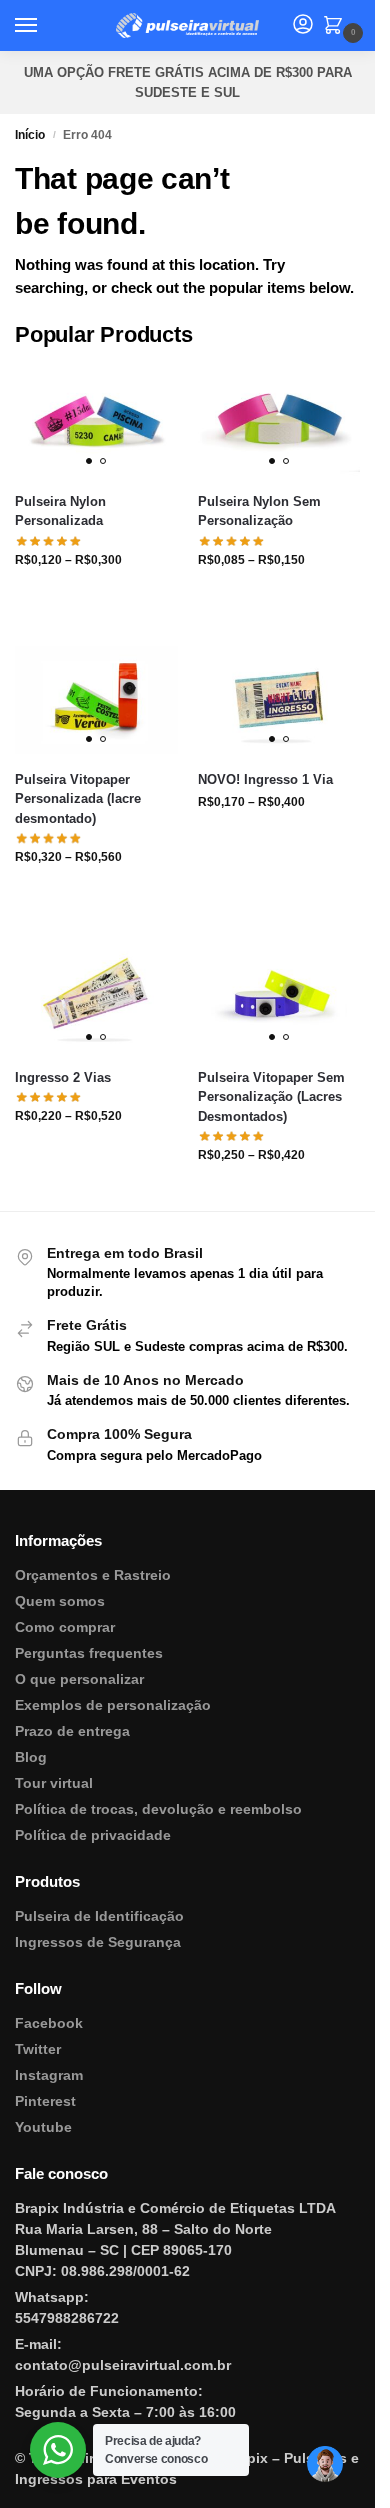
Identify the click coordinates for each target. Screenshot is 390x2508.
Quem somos (60, 1601)
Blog (31, 1757)
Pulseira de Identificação (99, 1916)
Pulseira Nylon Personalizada (60, 511)
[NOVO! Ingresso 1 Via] (279, 700)
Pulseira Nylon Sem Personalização (259, 511)
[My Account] (303, 25)
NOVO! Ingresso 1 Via (265, 779)
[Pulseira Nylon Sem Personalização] (279, 421)
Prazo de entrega (72, 1731)
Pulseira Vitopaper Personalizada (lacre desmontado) (78, 799)
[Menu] (45, 26)
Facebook (49, 2023)
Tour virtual (54, 1783)
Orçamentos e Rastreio (93, 1575)
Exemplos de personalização (113, 1705)
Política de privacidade (93, 1835)
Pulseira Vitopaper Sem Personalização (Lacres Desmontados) (271, 1097)
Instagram (49, 2075)
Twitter (38, 2049)
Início (30, 135)
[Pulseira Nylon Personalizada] (96, 421)
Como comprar (65, 1627)
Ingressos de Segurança (98, 1942)
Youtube (43, 2127)
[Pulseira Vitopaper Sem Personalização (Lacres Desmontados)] (279, 997)
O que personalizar (79, 1679)
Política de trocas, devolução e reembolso (158, 1809)
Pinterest (45, 2101)
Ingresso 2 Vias (63, 1077)
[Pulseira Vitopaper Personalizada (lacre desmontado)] (96, 700)
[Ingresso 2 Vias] (96, 997)
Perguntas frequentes (89, 1653)
